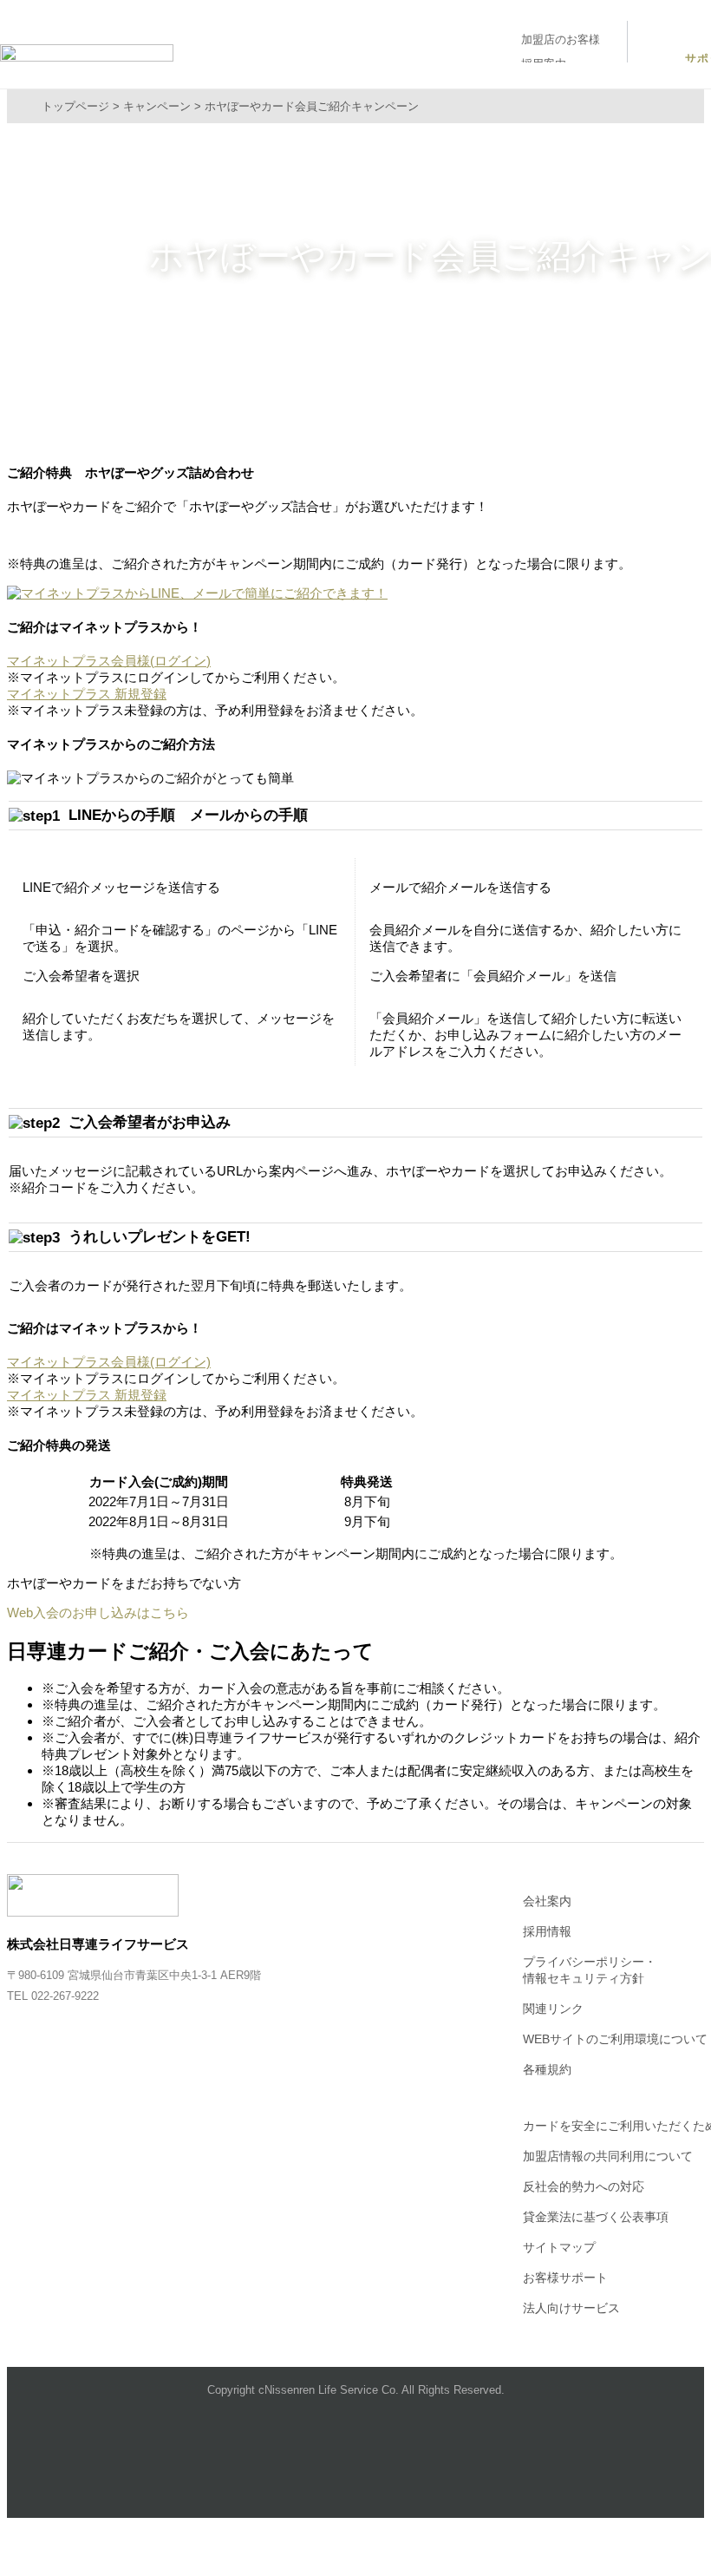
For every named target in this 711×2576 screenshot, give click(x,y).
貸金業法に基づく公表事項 (596, 2217)
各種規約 (547, 2069)
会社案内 (547, 1901)
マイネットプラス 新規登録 (87, 694)
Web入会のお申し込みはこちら (98, 1612)
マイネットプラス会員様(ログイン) (109, 661)
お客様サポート (565, 2278)
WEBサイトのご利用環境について (615, 2039)
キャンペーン (157, 106)
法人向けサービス (571, 2308)
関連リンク (553, 2009)
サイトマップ (559, 2247)
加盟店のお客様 (561, 39)
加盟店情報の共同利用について (608, 2156)
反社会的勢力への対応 (584, 2186)
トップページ (75, 106)
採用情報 (547, 1931)
